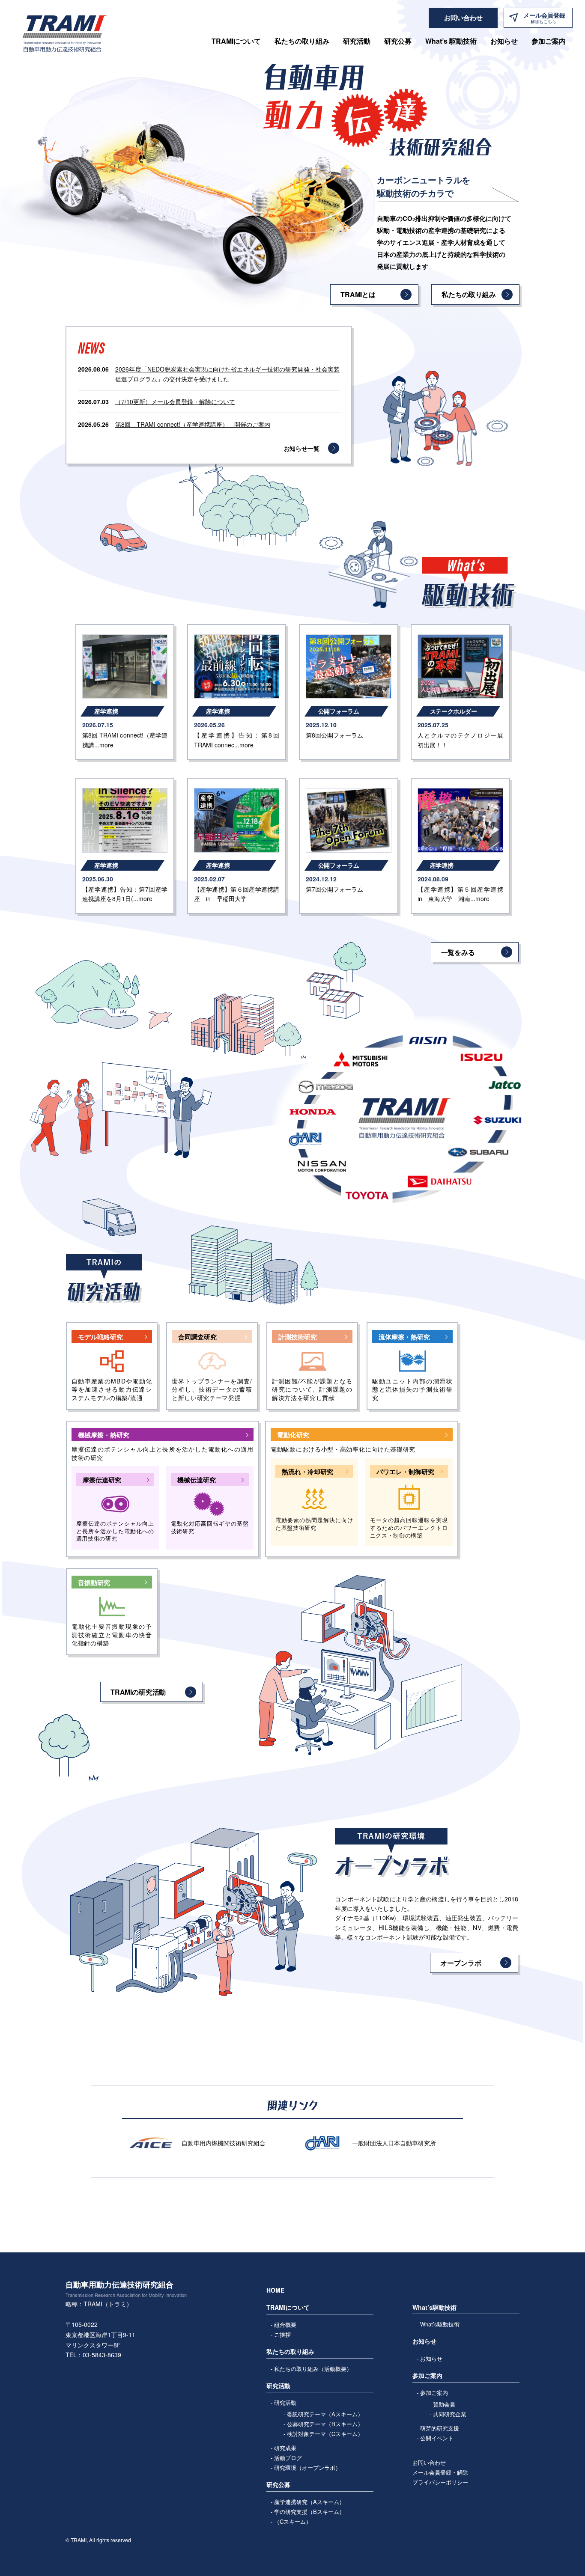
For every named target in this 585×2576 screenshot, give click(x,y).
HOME (275, 2290)
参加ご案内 (434, 2393)
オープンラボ (461, 1963)
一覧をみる (458, 952)
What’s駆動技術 (440, 2324)
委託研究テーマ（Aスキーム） (325, 2414)
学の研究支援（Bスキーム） (309, 2512)
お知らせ (504, 41)
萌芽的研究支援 (440, 2428)
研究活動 (285, 2402)
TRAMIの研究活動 (138, 1692)
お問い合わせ (429, 2462)
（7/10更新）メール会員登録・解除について (175, 402)
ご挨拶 (282, 2334)
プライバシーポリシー (440, 2482)
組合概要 (285, 2325)
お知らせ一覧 (302, 448)
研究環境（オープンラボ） (307, 2467)
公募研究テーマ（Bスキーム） (325, 2424)
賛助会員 (444, 2404)
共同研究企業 (450, 2414)
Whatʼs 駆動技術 (451, 41)
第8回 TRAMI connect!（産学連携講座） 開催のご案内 (193, 424)
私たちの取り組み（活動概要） (313, 2369)
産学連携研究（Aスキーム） (309, 2502)
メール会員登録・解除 (440, 2472)
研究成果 (285, 2448)
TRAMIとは (358, 294)
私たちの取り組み (302, 41)
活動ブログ (288, 2458)
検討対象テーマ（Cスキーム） (325, 2434)
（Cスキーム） (293, 2521)
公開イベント (437, 2438)
